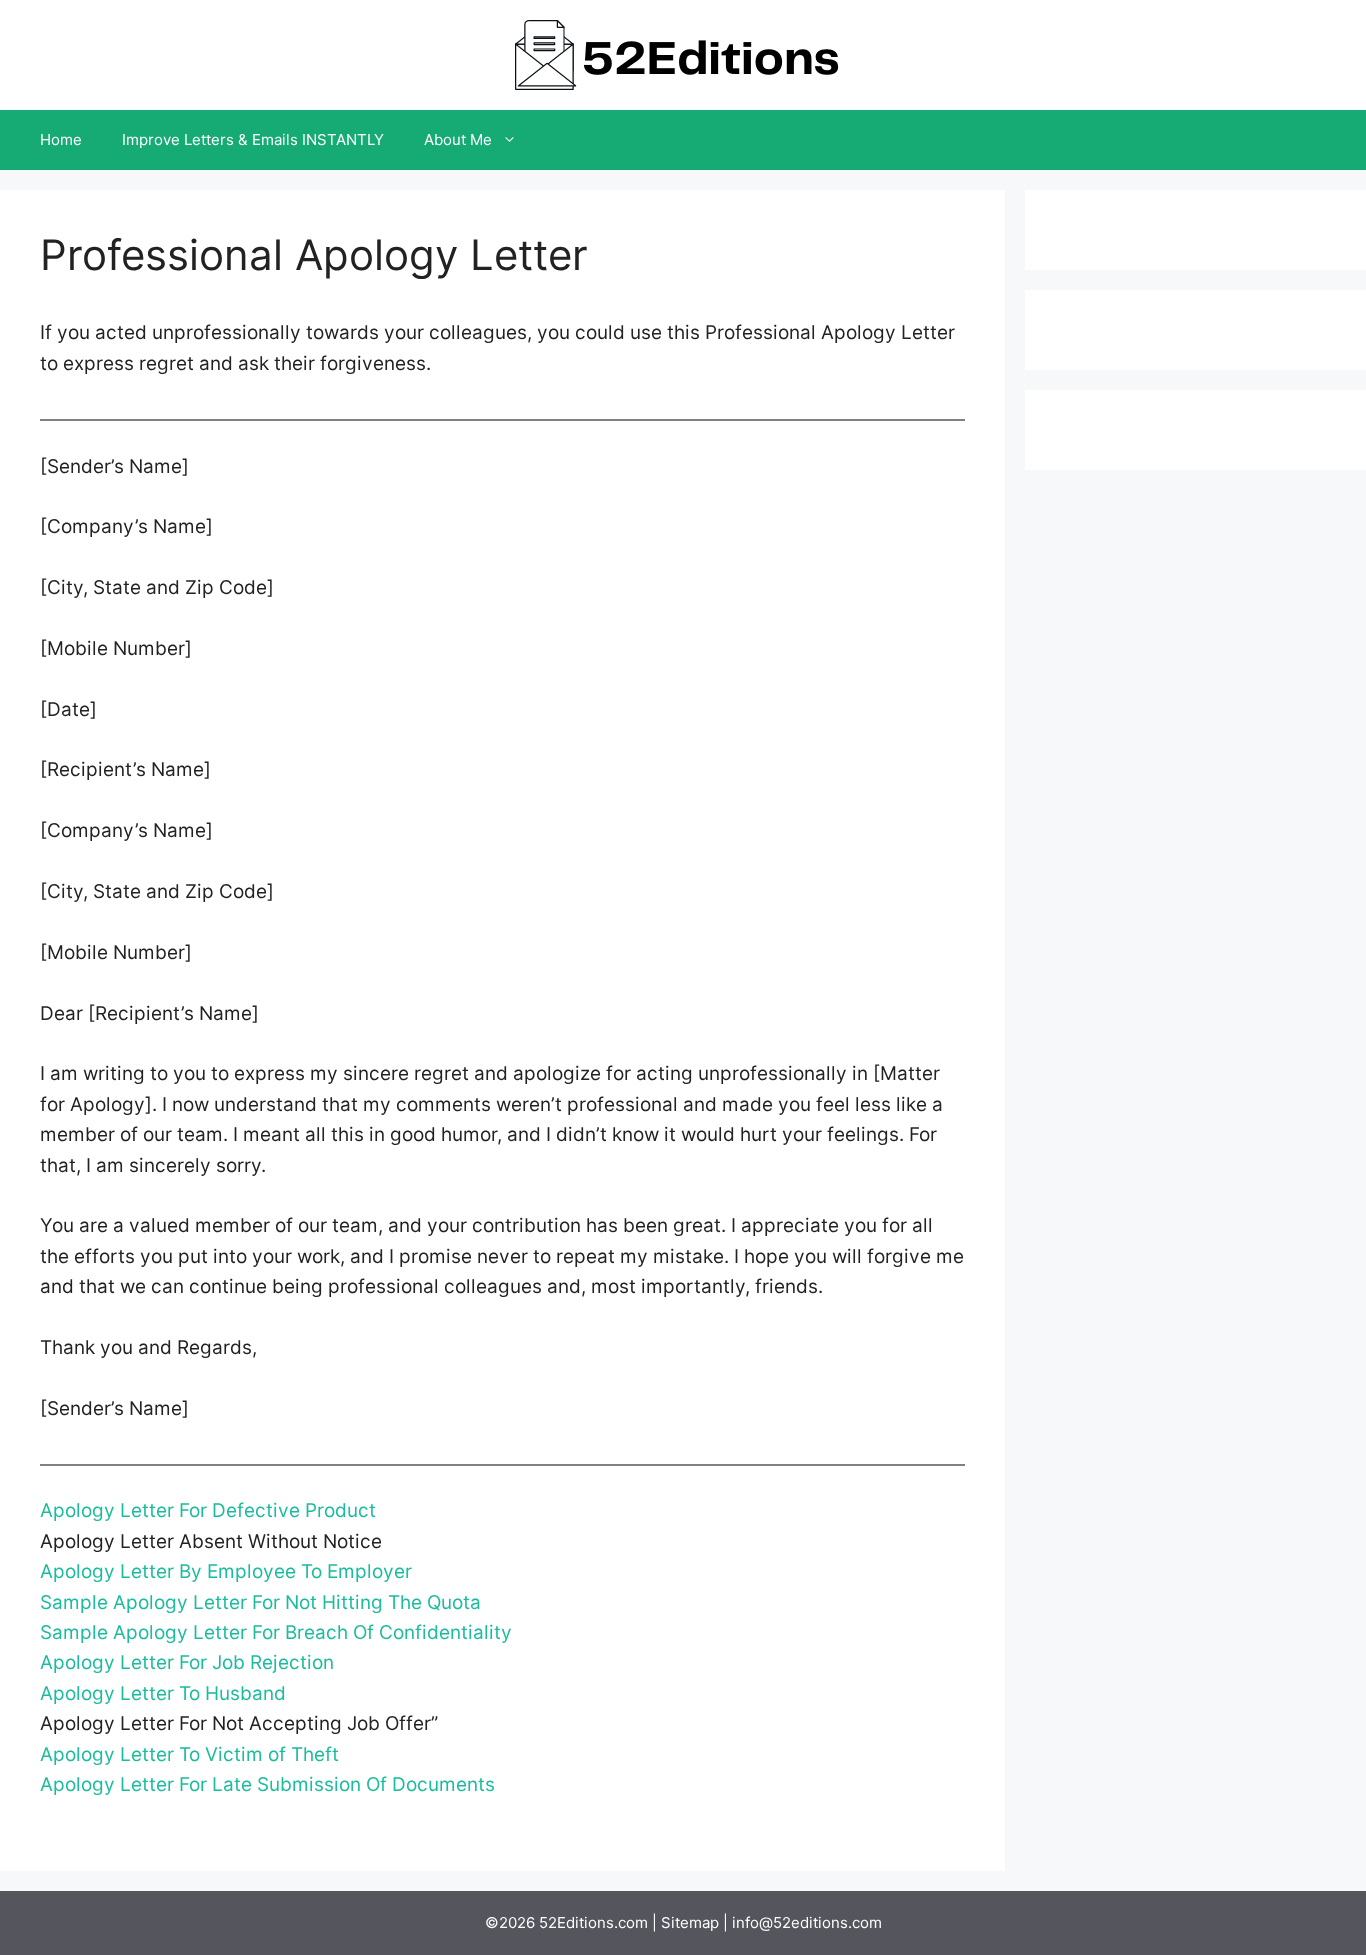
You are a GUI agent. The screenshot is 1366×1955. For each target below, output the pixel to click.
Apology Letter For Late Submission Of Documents (267, 1784)
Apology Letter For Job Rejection (187, 1662)
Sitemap (690, 1922)
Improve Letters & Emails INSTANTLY (253, 139)
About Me (458, 139)
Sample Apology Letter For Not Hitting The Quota (260, 1602)
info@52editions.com (807, 1922)
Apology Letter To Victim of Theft (189, 1754)
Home (61, 139)
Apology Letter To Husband (163, 1693)
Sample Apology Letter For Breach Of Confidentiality (276, 1632)
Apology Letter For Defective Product (208, 1510)
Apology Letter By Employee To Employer (226, 1571)
